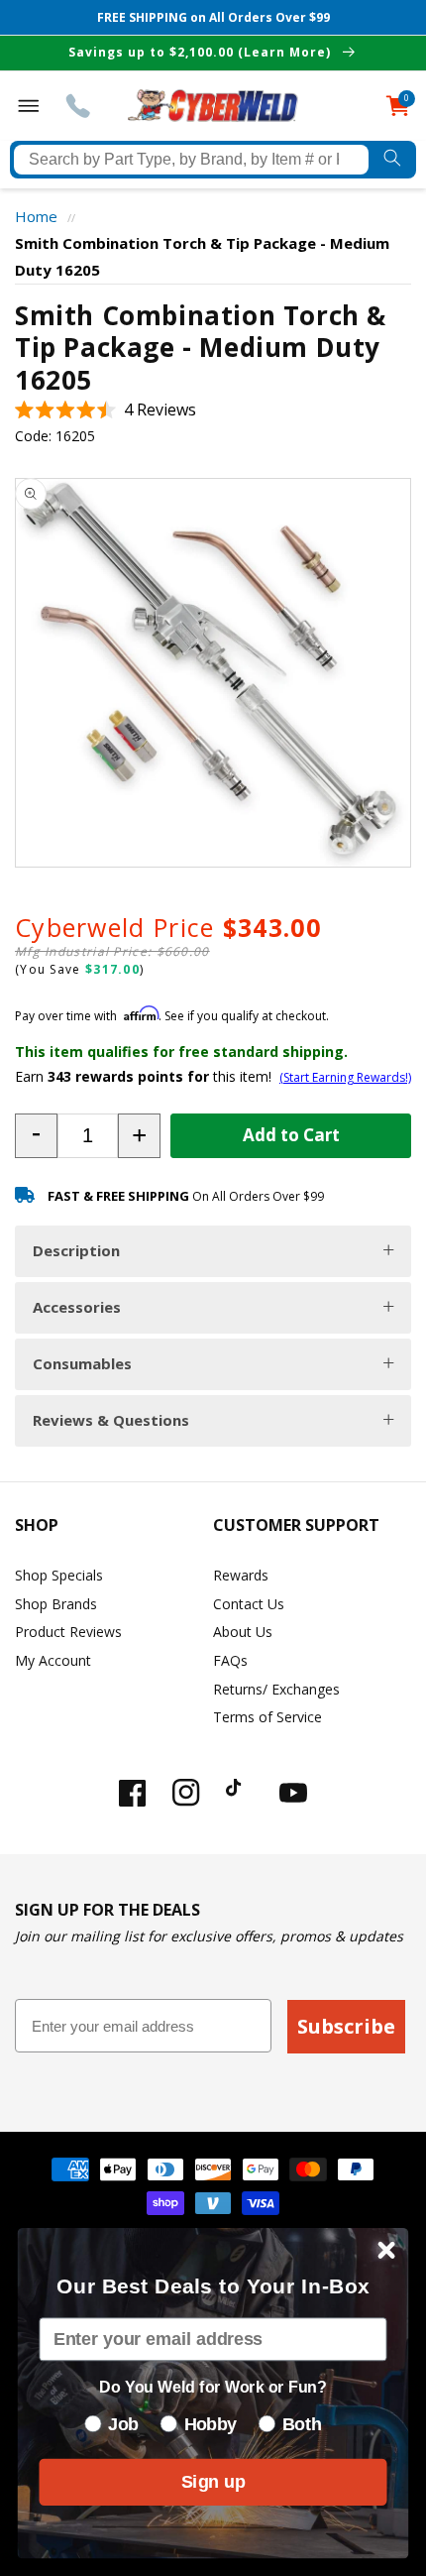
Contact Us (249, 1604)
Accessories (77, 1307)
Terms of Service (267, 1717)
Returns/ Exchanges (276, 1689)
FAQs (230, 1660)
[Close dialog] (387, 2250)
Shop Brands (56, 1604)
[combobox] (191, 160)
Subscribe (346, 2026)
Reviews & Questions (111, 1420)
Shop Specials (59, 1575)
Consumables (82, 1363)
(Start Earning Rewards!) (345, 1077)
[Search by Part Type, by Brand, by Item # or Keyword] (392, 160)
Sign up (213, 2481)
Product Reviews (68, 1632)
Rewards (241, 1575)
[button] (106, 410)
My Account (53, 1660)
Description (76, 1250)
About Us (243, 1632)
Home (36, 216)
